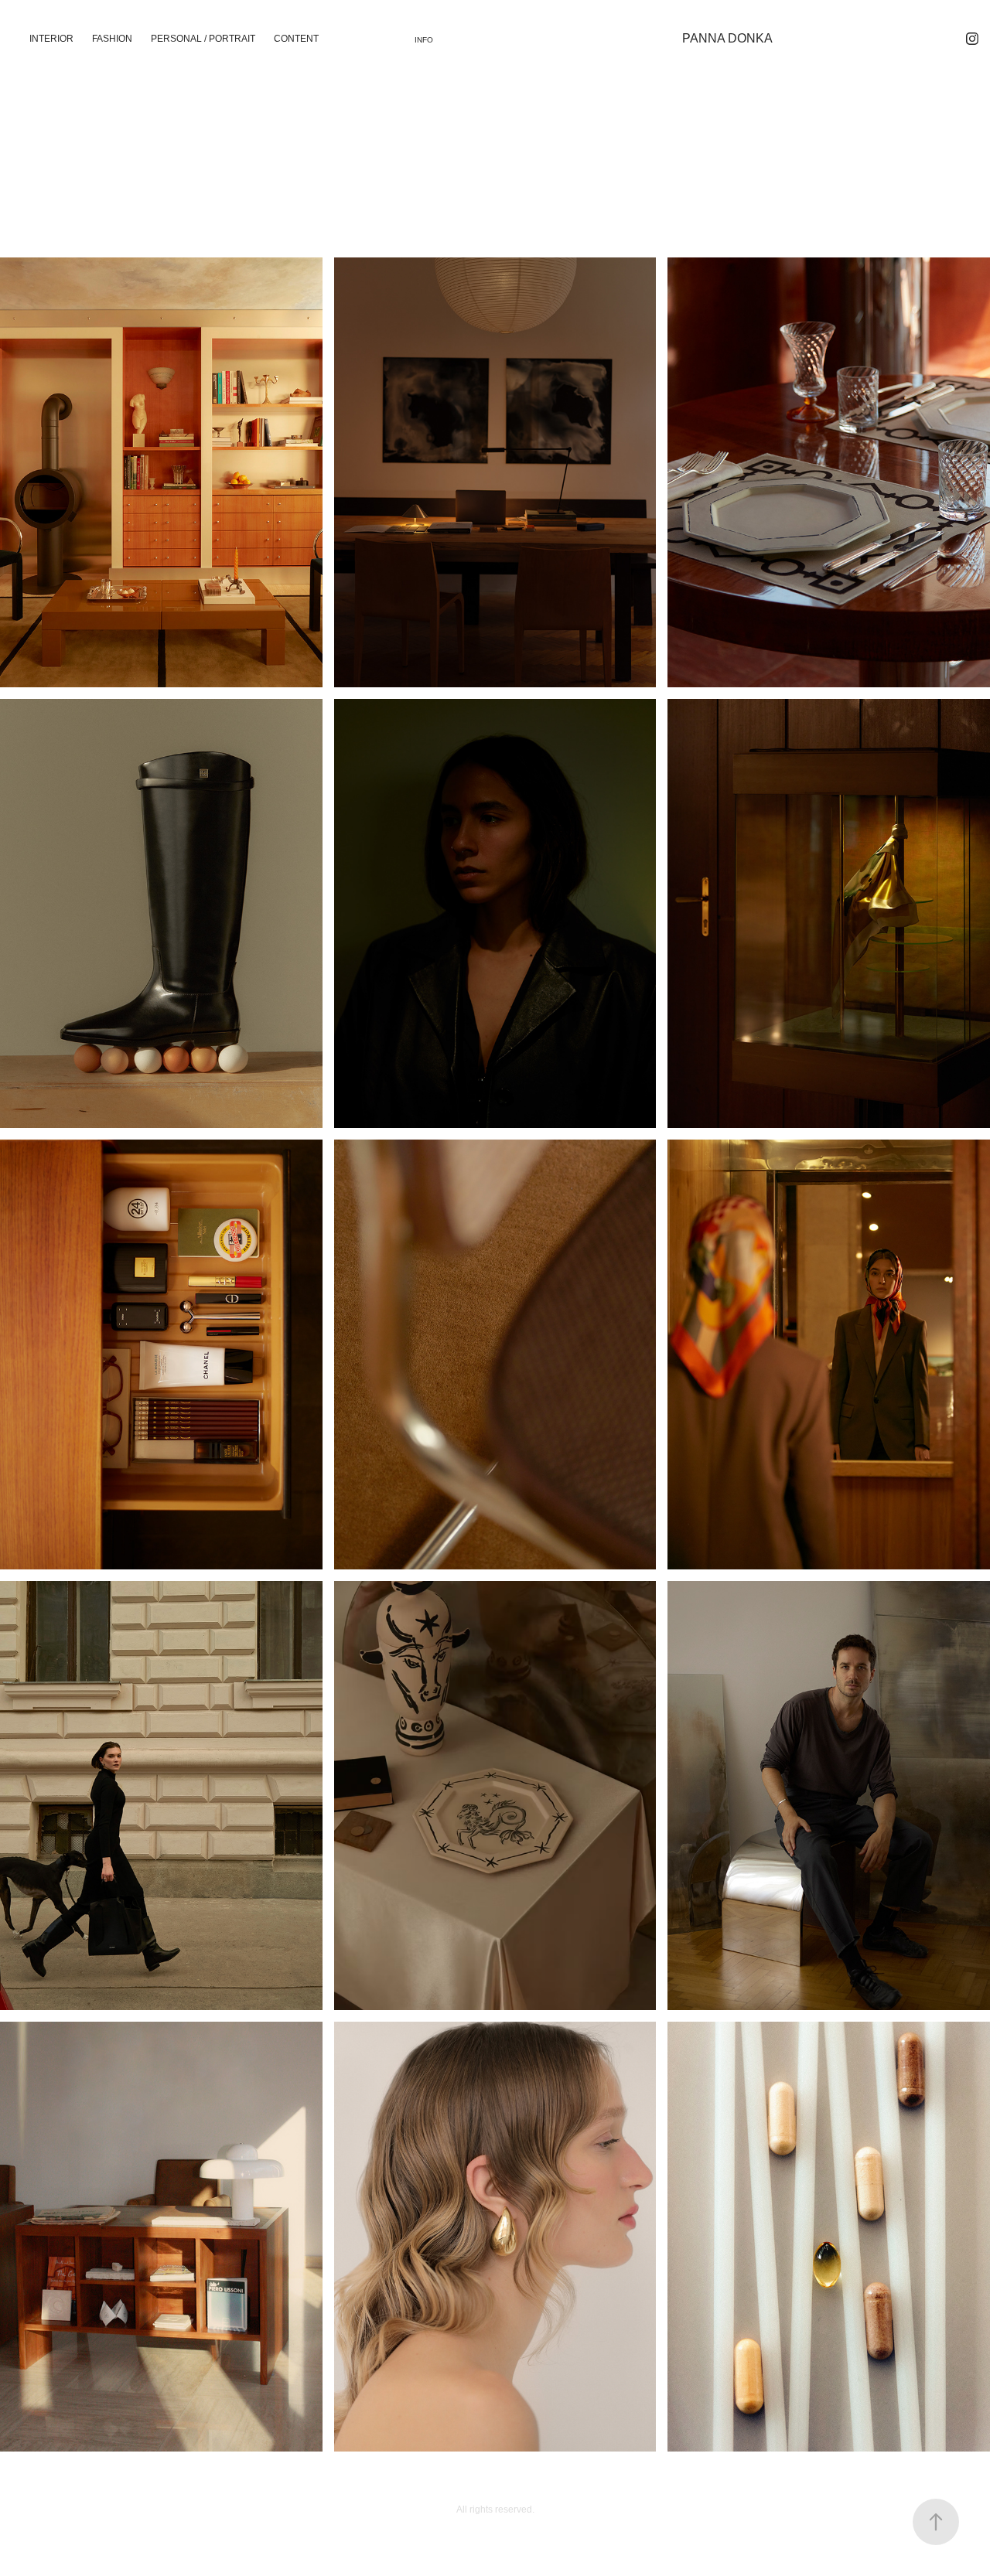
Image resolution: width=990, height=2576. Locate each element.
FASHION (112, 39)
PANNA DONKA (727, 38)
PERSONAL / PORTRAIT (203, 39)
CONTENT (296, 39)
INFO (424, 40)
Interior (51, 39)
